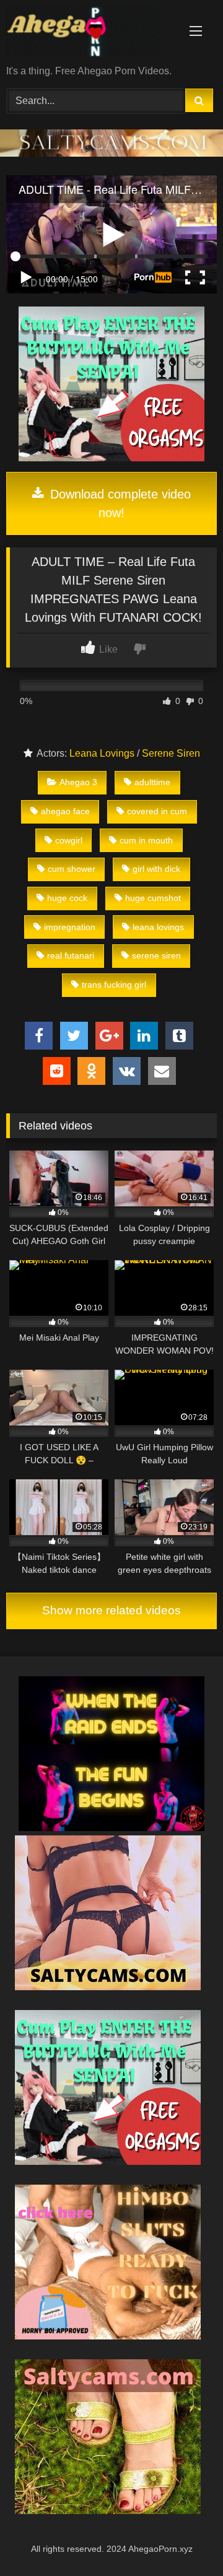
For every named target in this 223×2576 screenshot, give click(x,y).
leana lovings (158, 927)
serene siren (156, 955)
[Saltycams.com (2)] (108, 2511)
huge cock (67, 898)
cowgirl (69, 840)
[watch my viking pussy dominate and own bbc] (111, 1828)
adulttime (152, 782)
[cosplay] (111, 458)
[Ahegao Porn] (91, 33)
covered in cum (157, 811)
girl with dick (156, 869)
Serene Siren (171, 753)
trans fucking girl (114, 985)
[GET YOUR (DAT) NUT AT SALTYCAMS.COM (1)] (111, 153)
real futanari (71, 955)
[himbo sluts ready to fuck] (108, 2336)
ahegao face (65, 811)
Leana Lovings (102, 753)
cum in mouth (146, 840)
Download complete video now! (119, 503)
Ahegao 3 (78, 782)
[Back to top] (185, 2539)
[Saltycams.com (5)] (108, 1987)
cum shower (72, 869)
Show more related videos (111, 1610)
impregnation (70, 927)
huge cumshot (153, 898)
